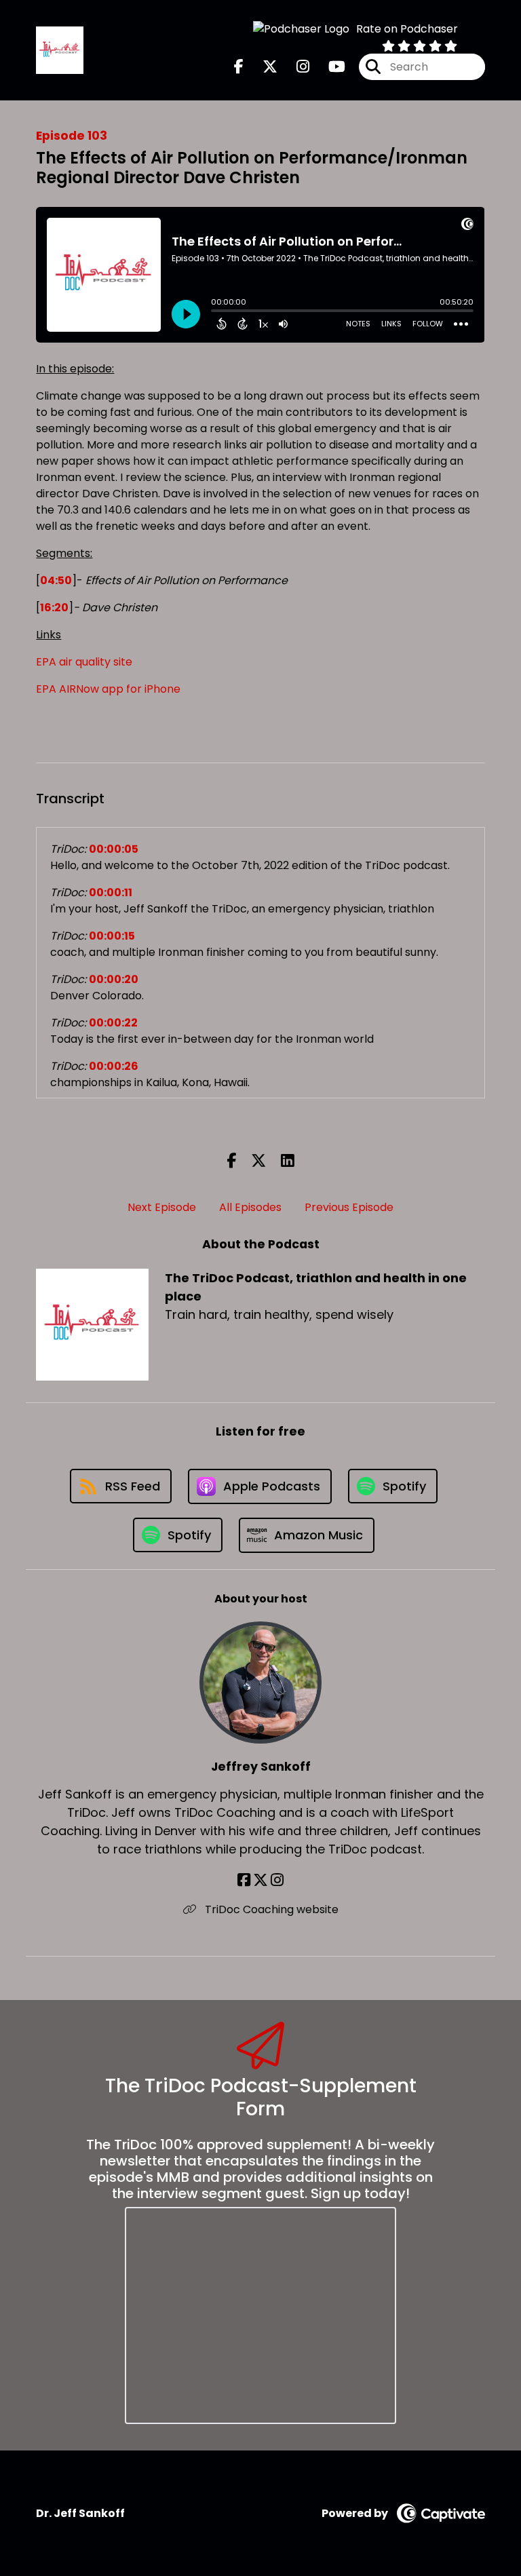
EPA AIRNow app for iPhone (108, 689)
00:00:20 (114, 979)
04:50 (56, 580)
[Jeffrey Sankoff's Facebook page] (244, 1880)
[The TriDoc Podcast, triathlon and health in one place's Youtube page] (329, 67)
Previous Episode (349, 1207)
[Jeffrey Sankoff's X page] (260, 1880)
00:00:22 (113, 1023)
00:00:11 (111, 892)
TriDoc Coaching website (270, 1909)
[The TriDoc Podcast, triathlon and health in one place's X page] (262, 67)
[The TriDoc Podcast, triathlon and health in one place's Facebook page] (239, 67)
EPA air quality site (84, 662)
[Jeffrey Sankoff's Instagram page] (277, 1880)
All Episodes (250, 1207)
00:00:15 (112, 936)
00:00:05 (114, 849)
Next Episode (162, 1207)
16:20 (54, 608)
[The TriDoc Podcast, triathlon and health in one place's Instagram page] (295, 67)
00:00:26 (114, 1066)
